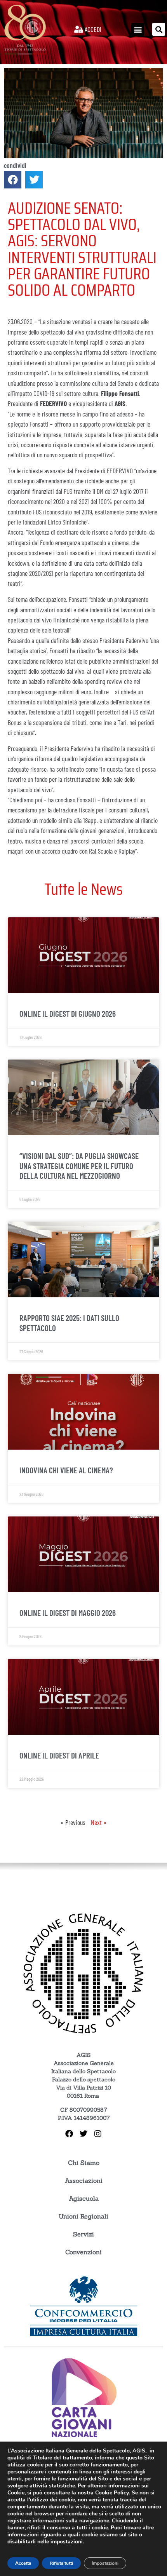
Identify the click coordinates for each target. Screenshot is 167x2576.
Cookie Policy (112, 2493)
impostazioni (67, 2542)
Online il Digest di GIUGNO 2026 (68, 1013)
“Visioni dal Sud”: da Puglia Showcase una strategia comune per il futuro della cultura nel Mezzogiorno (79, 1165)
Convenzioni (83, 2252)
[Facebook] (69, 2134)
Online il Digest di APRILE (59, 1755)
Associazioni (84, 2180)
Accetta (23, 2563)
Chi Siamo (84, 2163)
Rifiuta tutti (61, 2563)
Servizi (83, 2234)
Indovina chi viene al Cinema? (66, 1470)
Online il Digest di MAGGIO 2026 (68, 1613)
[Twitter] (83, 2134)
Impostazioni (105, 2563)
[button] (138, 29)
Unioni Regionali (83, 2216)
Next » (99, 1822)
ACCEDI (92, 29)
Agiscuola (84, 2198)
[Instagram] (98, 2134)
